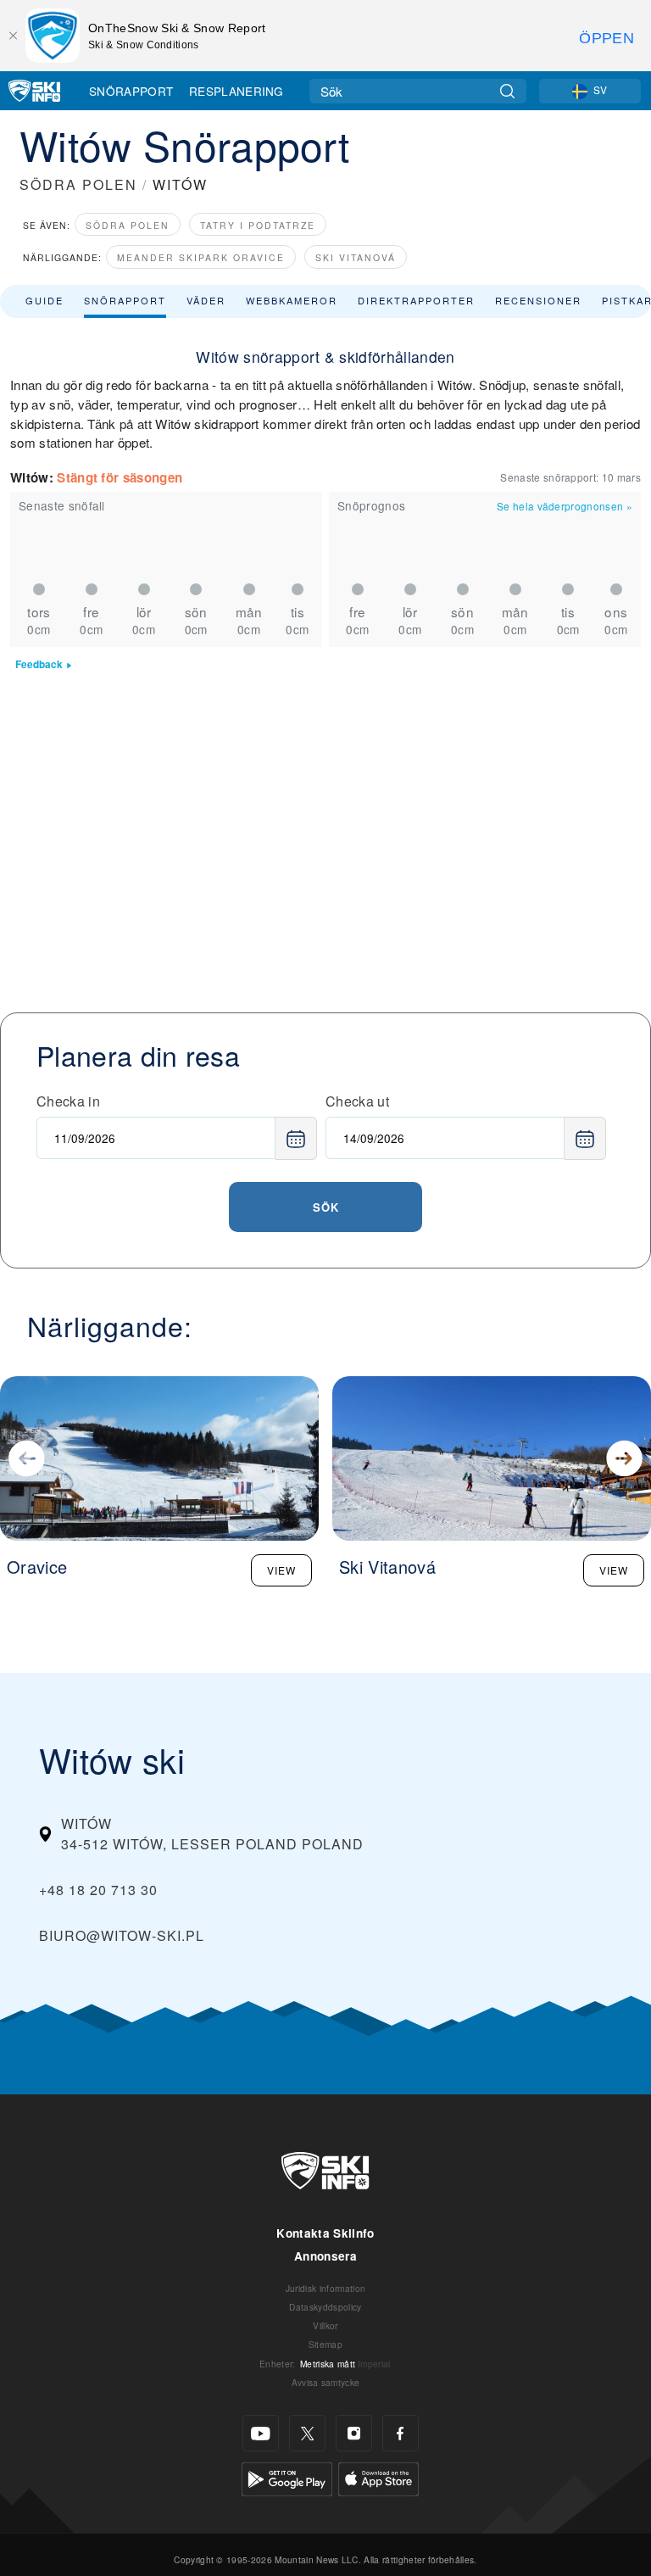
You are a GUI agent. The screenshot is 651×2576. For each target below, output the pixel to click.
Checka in (68, 1101)
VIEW (281, 1570)
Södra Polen (128, 225)
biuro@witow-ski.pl (122, 1935)
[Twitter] (307, 2433)
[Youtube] (261, 2433)
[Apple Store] (378, 2477)
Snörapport (131, 91)
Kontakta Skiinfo (325, 2233)
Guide (45, 300)
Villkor (325, 2325)
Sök (326, 1207)
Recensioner (538, 300)
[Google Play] (287, 2477)
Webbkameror (292, 300)
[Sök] (507, 91)
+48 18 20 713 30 (98, 1890)
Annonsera (325, 2256)
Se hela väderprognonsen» (565, 506)
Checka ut (357, 1101)
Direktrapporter (416, 300)
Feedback (39, 664)
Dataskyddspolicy (325, 2307)
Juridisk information (325, 2288)
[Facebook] (401, 2433)
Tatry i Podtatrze (258, 225)
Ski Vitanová (356, 257)
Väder (206, 300)
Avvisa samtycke (326, 2382)
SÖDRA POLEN (78, 184)
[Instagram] (354, 2433)
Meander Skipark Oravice (201, 257)
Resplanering (236, 91)
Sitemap (325, 2344)
